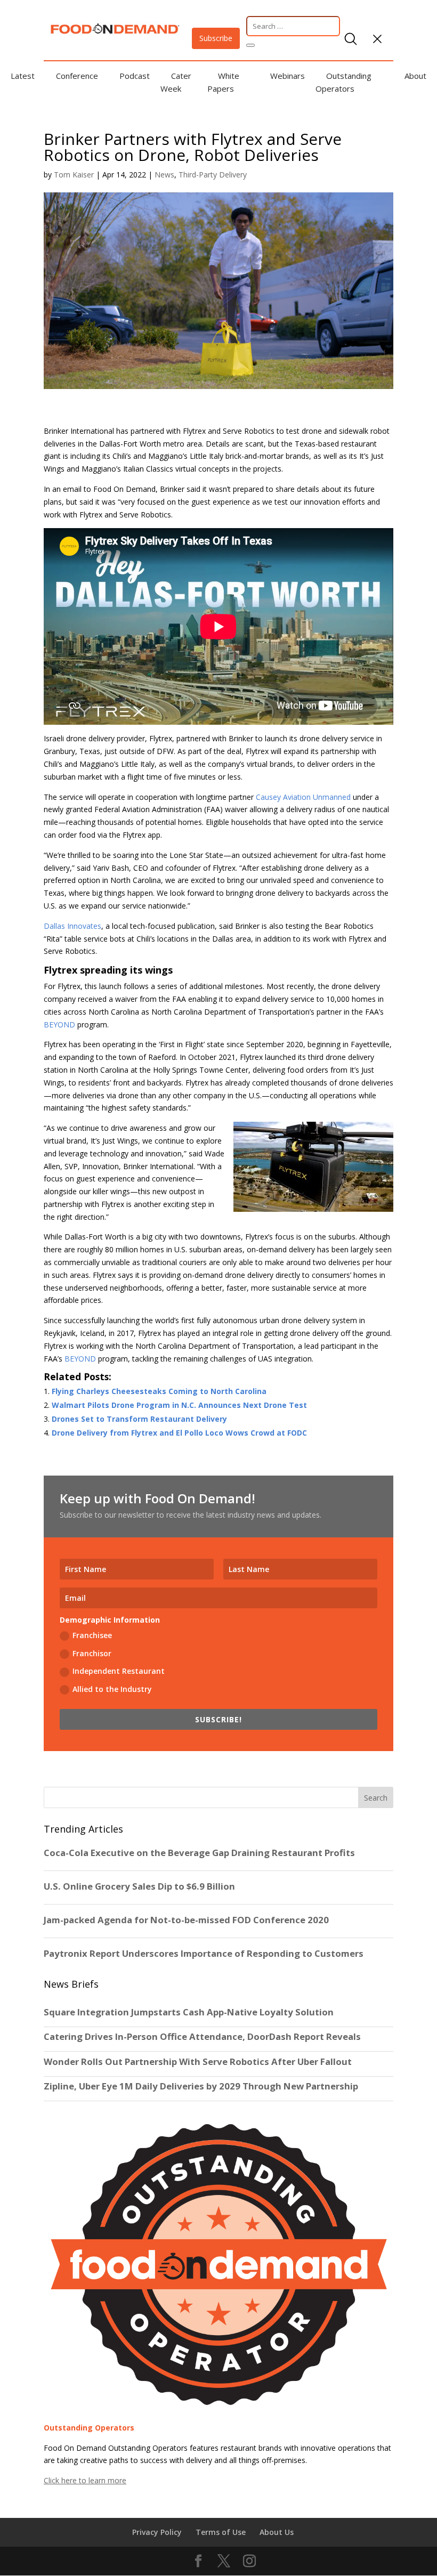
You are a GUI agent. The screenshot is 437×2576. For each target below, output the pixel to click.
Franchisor (92, 1653)
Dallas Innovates (72, 926)
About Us (277, 2532)
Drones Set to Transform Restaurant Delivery (139, 1419)
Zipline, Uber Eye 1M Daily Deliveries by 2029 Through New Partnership (202, 2086)
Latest (23, 76)
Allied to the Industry (112, 1689)
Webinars (288, 76)
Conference (77, 76)
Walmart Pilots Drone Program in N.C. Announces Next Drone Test (179, 1405)
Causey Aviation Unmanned (303, 797)
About (415, 76)
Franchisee (92, 1635)
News (164, 175)
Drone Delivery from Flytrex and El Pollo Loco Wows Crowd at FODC (179, 1433)
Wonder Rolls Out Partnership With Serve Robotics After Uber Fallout (198, 2062)
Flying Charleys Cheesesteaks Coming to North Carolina (159, 1391)
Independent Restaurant (119, 1671)
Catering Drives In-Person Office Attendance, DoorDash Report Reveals (202, 2037)
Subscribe (216, 38)
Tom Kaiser (74, 175)
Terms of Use (221, 2532)
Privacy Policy (157, 2532)
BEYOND (59, 1024)
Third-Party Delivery (213, 175)
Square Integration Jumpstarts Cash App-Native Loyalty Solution (189, 2012)
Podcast (135, 76)
